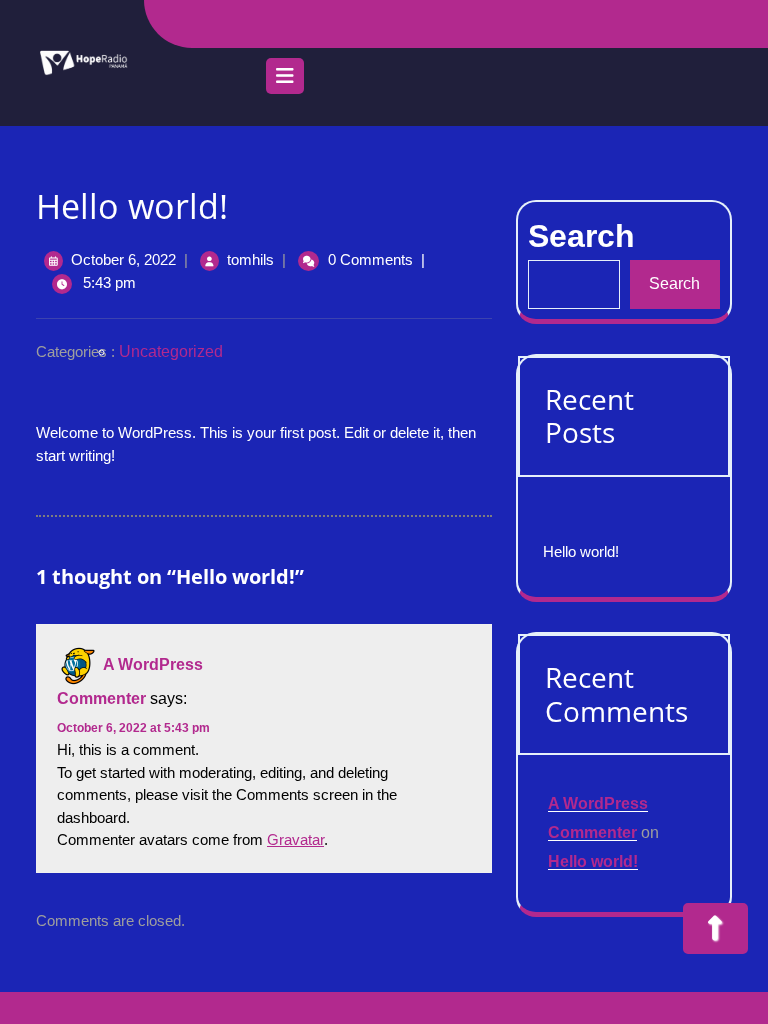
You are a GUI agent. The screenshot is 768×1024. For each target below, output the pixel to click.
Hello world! (581, 551)
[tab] (285, 81)
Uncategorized (171, 351)
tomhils (250, 259)
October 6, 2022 (123, 259)
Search (674, 283)
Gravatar (295, 839)
